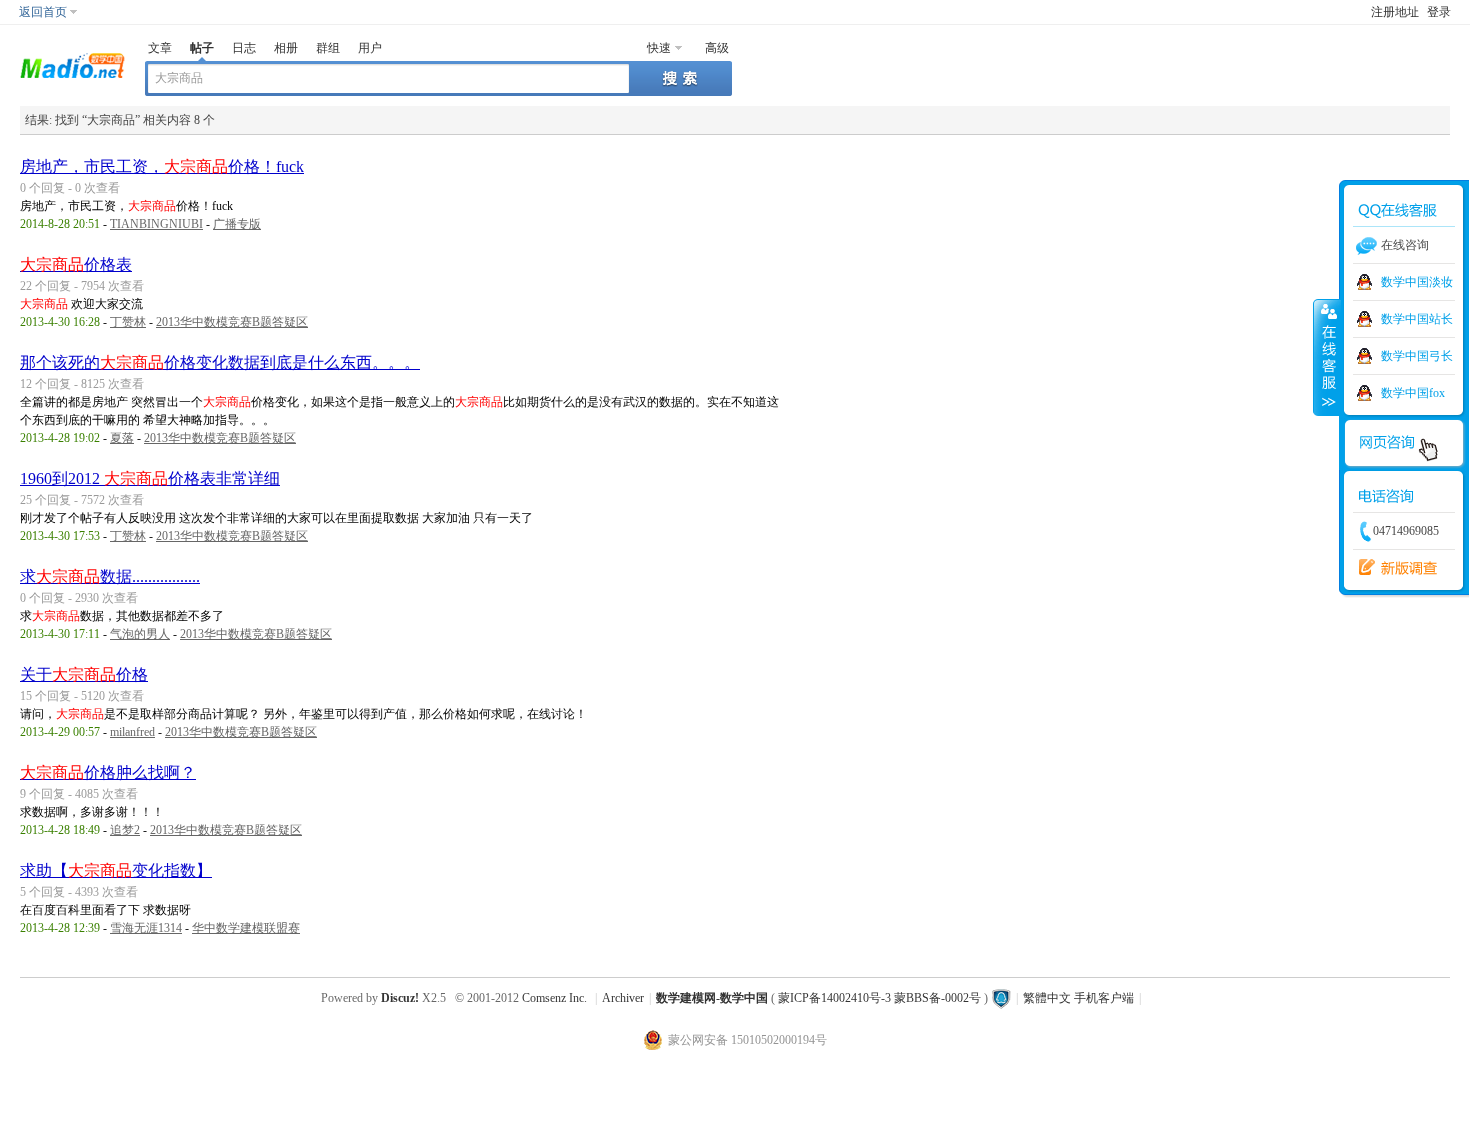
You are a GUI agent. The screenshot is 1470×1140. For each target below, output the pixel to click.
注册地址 (1395, 12)
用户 (370, 48)
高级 (717, 48)
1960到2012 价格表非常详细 (150, 478)
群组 (328, 48)
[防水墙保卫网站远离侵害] (1001, 998)
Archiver (623, 998)
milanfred (132, 732)
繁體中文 (1047, 998)
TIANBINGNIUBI (156, 224)
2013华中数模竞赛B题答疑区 (232, 322)
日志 (244, 48)
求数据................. (110, 576)
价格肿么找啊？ (108, 772)
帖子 (202, 48)
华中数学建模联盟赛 (246, 928)
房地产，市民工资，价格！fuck (162, 166)
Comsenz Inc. (554, 998)
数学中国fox (1413, 393)
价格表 (76, 264)
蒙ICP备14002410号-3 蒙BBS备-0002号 (879, 998)
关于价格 (84, 674)
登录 (1439, 12)
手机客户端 (1104, 998)
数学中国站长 (1417, 319)
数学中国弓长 (1417, 356)
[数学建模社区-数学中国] (72, 64)
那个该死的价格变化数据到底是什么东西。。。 (220, 362)
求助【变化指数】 (116, 870)
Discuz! (400, 998)
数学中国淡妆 (1417, 282)
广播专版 (237, 224)
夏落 (122, 438)
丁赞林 (128, 322)
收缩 (1327, 357)
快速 (659, 48)
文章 (160, 48)
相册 (286, 48)
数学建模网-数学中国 (712, 998)
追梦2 (125, 830)
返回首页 (43, 12)
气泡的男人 (140, 634)
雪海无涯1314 (146, 928)
